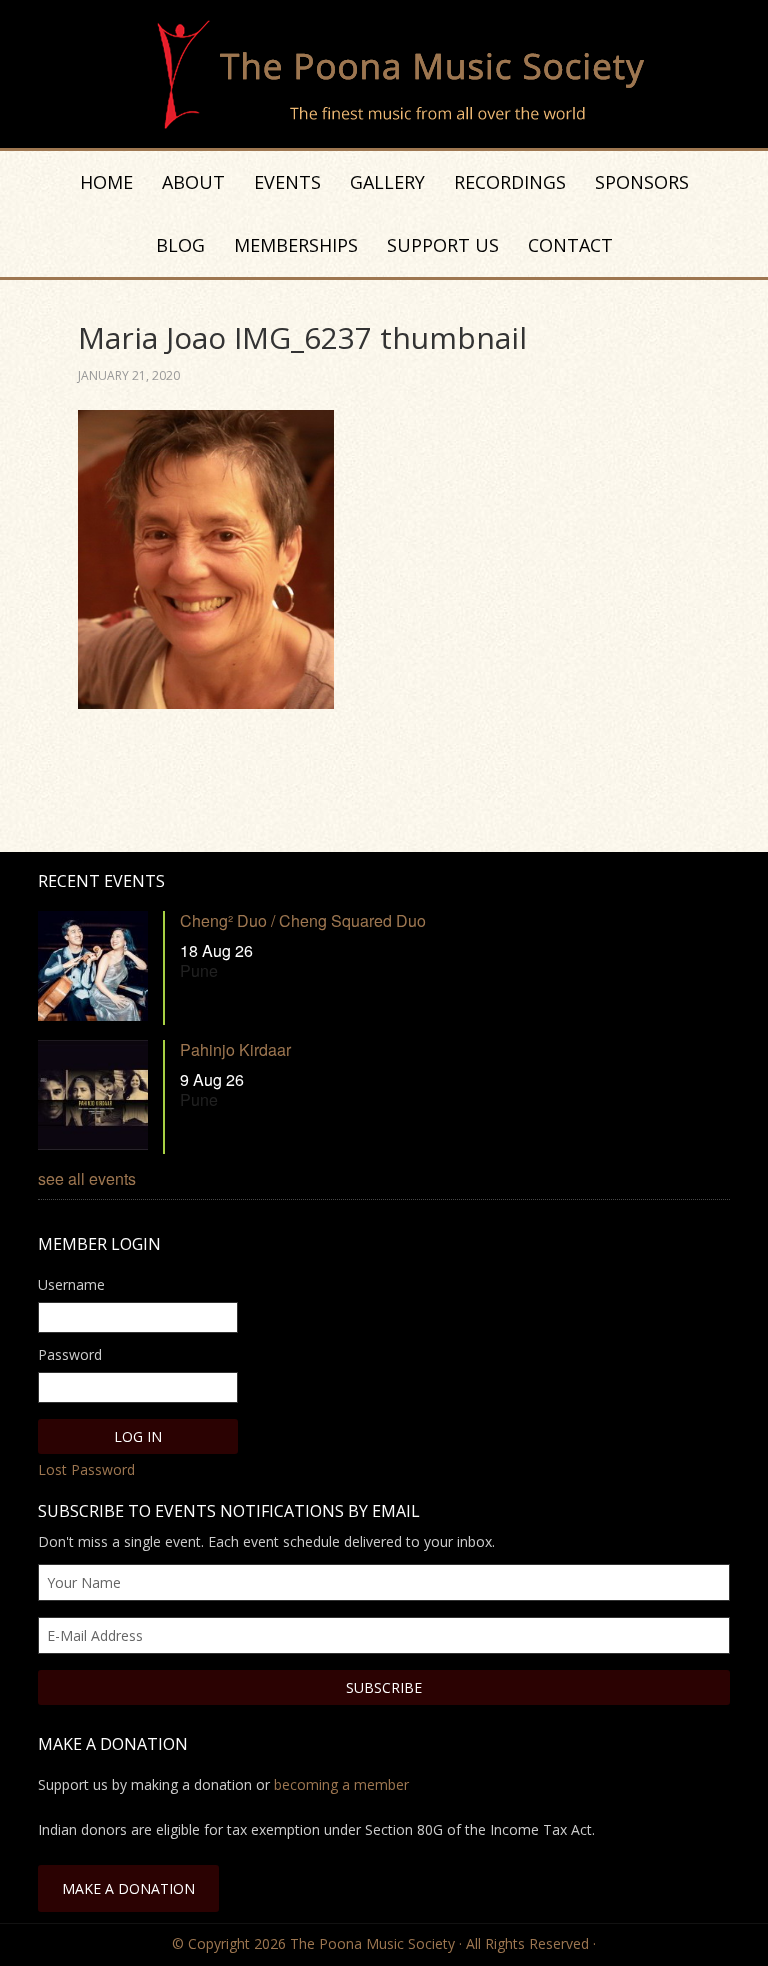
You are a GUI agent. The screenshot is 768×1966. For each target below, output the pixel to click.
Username (71, 1284)
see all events (87, 1178)
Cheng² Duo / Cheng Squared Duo (303, 920)
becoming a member (341, 1784)
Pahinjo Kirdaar (235, 1049)
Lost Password (86, 1469)
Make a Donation (128, 1888)
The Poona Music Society (393, 76)
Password (70, 1354)
